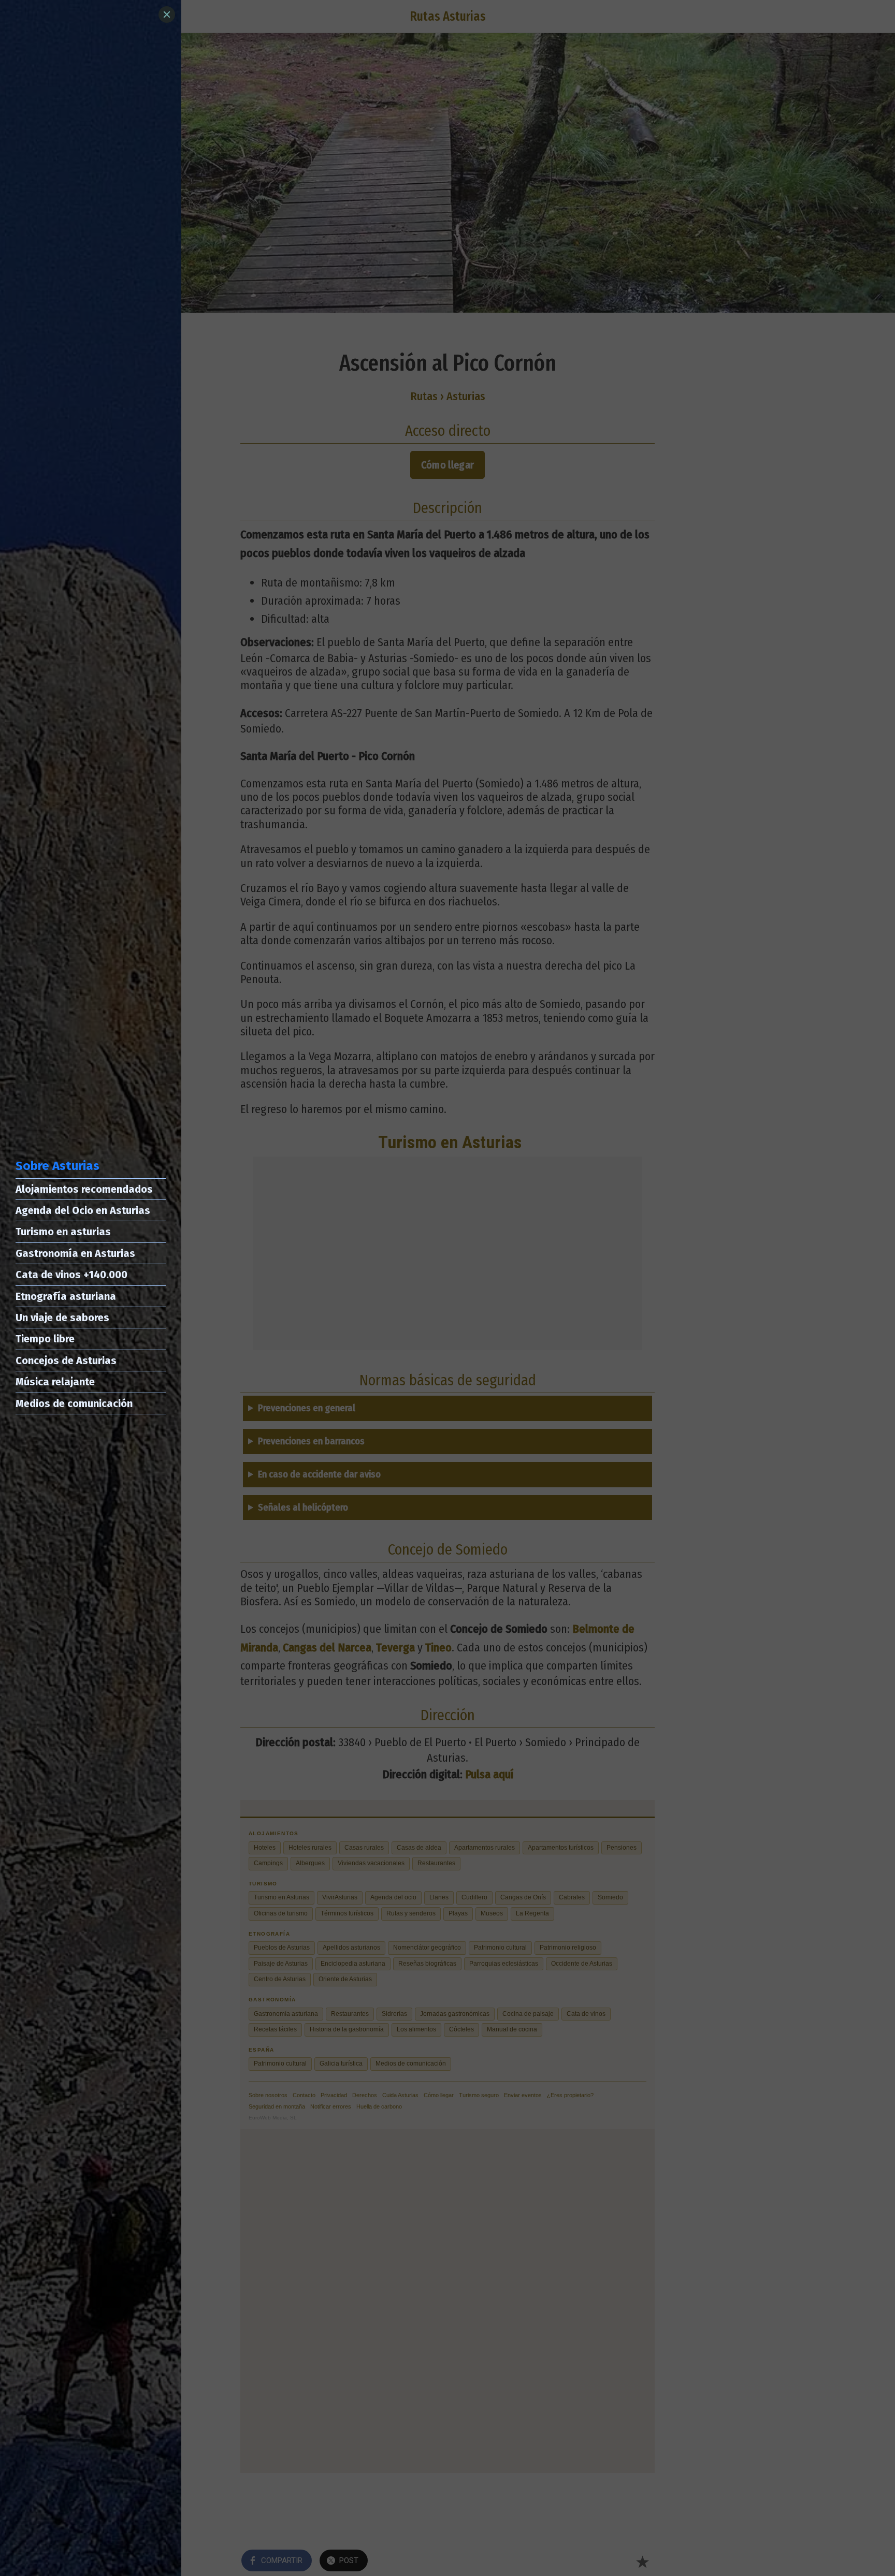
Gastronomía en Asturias (75, 1253)
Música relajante (55, 1382)
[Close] (167, 14)
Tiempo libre (45, 1339)
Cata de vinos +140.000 (71, 1275)
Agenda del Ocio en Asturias (83, 1210)
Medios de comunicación (74, 1403)
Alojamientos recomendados (84, 1189)
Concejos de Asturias (66, 1360)
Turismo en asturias (63, 1232)
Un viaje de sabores (62, 1318)
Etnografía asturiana (66, 1296)
